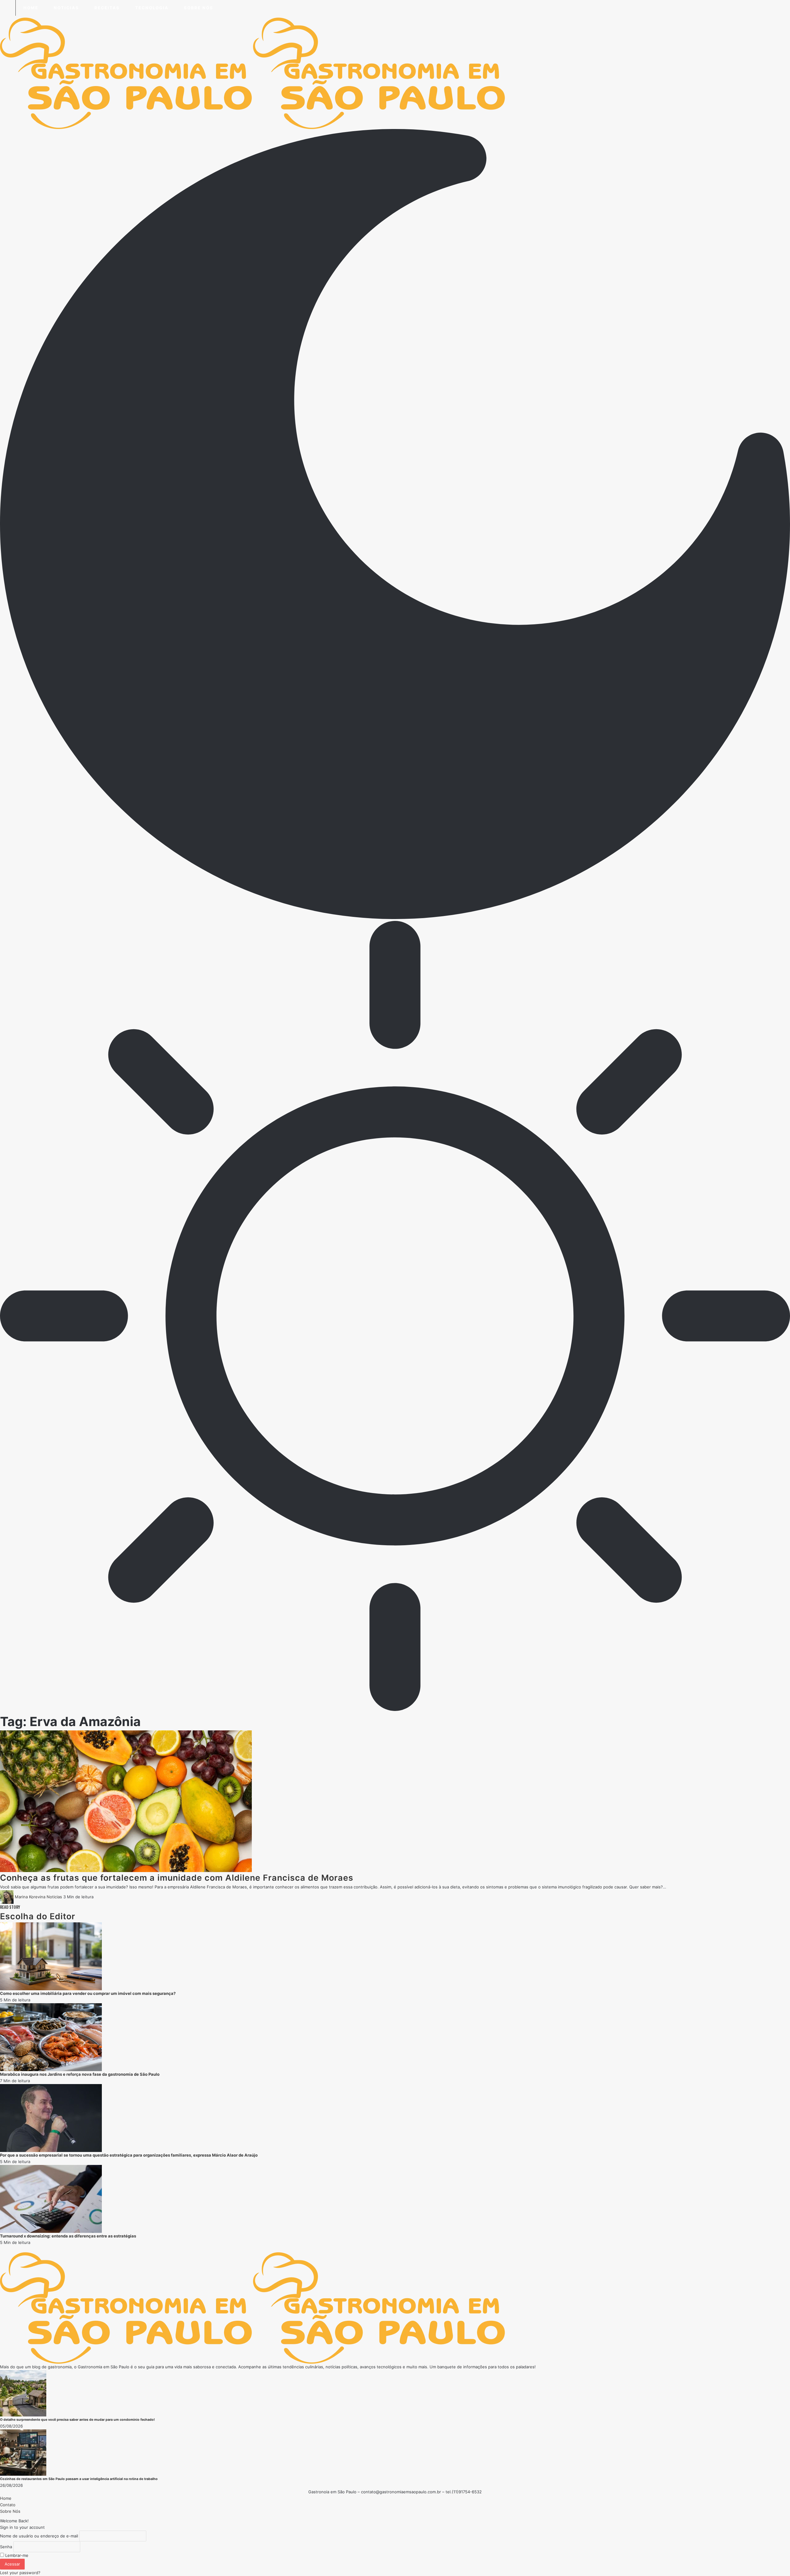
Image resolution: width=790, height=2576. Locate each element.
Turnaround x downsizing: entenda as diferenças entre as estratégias (68, 2236)
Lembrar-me (16, 2555)
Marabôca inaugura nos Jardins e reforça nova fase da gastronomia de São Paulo (80, 2074)
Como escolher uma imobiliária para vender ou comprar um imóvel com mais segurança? (88, 1993)
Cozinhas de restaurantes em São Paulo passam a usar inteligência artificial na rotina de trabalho (79, 2479)
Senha (6, 2547)
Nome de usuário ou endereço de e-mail (39, 2536)
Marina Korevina (30, 1897)
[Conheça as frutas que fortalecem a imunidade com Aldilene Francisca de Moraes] (126, 1801)
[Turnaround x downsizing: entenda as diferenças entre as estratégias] (51, 2199)
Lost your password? (20, 2573)
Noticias (54, 1897)
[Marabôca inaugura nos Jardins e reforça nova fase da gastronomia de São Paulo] (51, 2037)
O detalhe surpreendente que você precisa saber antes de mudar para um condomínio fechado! (77, 2420)
